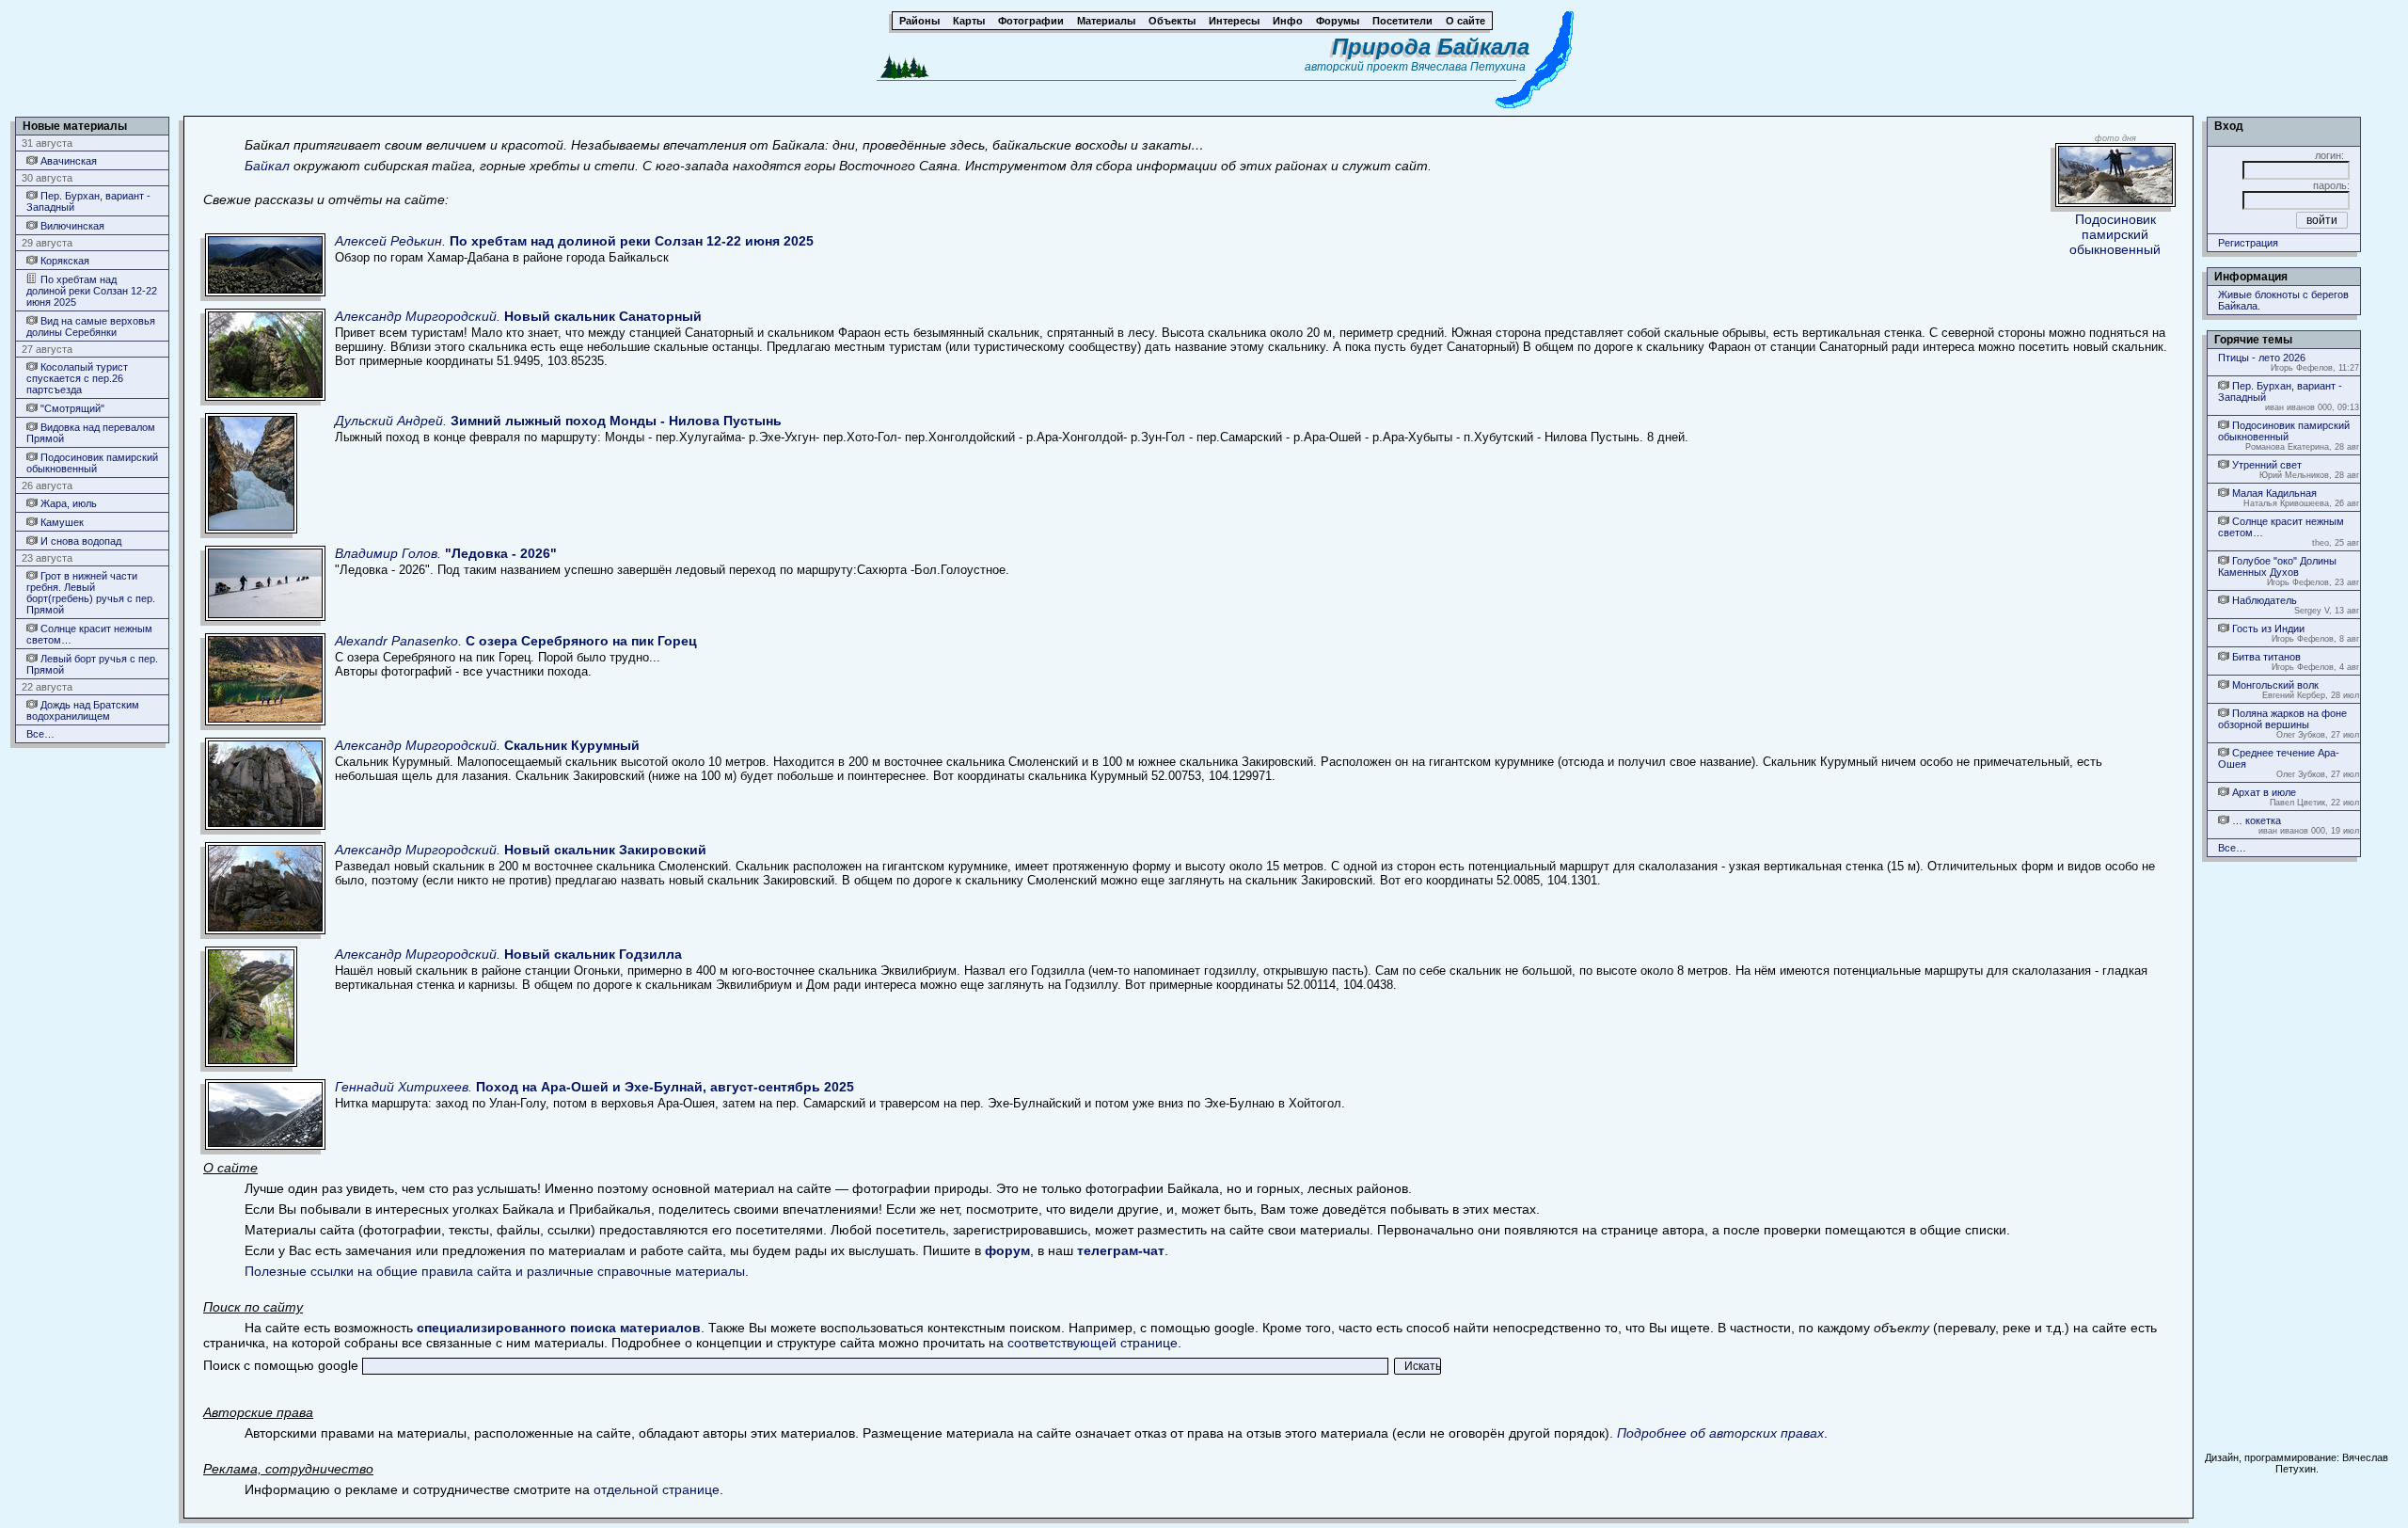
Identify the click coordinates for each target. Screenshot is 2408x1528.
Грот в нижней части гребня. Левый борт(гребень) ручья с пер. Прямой (91, 593)
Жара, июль (67, 503)
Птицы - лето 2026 (2262, 358)
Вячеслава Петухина (1468, 67)
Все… (40, 734)
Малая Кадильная (2273, 493)
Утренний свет (2265, 465)
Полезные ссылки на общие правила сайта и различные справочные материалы (495, 1271)
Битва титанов (2265, 657)
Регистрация (2248, 243)
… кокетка (2255, 820)
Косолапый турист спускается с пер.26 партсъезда (77, 378)
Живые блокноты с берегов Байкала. (2283, 300)
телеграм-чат (1121, 1250)
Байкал (267, 166)
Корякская (63, 261)
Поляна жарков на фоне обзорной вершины (2282, 719)
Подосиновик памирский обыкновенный (92, 463)
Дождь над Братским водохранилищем (83, 710)
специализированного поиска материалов (559, 1328)
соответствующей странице (1093, 1343)
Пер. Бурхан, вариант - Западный (88, 201)
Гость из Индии (2267, 629)
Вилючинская (71, 226)
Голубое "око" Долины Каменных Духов (2277, 566)
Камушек (61, 522)
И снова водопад (79, 541)
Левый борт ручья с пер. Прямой (92, 664)
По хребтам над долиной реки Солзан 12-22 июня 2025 (92, 291)
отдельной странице (657, 1489)
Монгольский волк (2274, 685)
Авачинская (67, 161)
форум (1007, 1250)
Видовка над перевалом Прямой (91, 433)
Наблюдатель (2263, 600)
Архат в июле (2263, 792)
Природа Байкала (1431, 47)
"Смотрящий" (71, 408)
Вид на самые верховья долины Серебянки (91, 326)
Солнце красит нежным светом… (89, 634)
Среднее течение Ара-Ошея (2279, 758)
